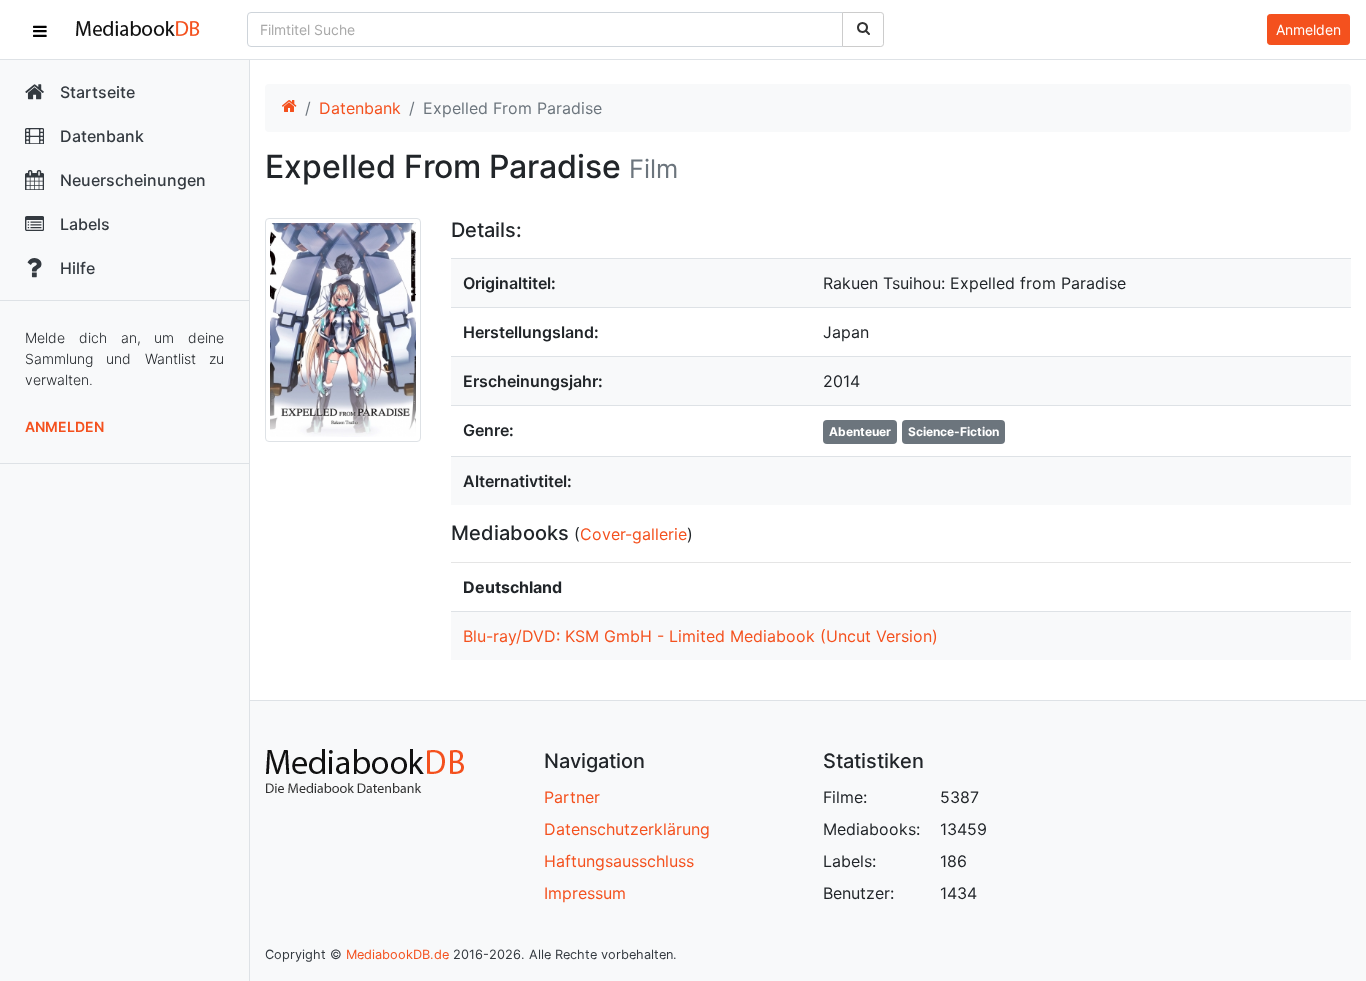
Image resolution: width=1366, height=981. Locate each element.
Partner (572, 797)
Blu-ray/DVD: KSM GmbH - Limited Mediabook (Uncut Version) (700, 636)
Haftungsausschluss (619, 861)
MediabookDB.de (397, 954)
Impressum (585, 893)
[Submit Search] (863, 29)
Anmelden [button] (1308, 29)
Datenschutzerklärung (627, 829)
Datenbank (360, 108)
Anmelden (64, 426)
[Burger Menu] (40, 30)
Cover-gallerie (633, 534)
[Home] (289, 108)
